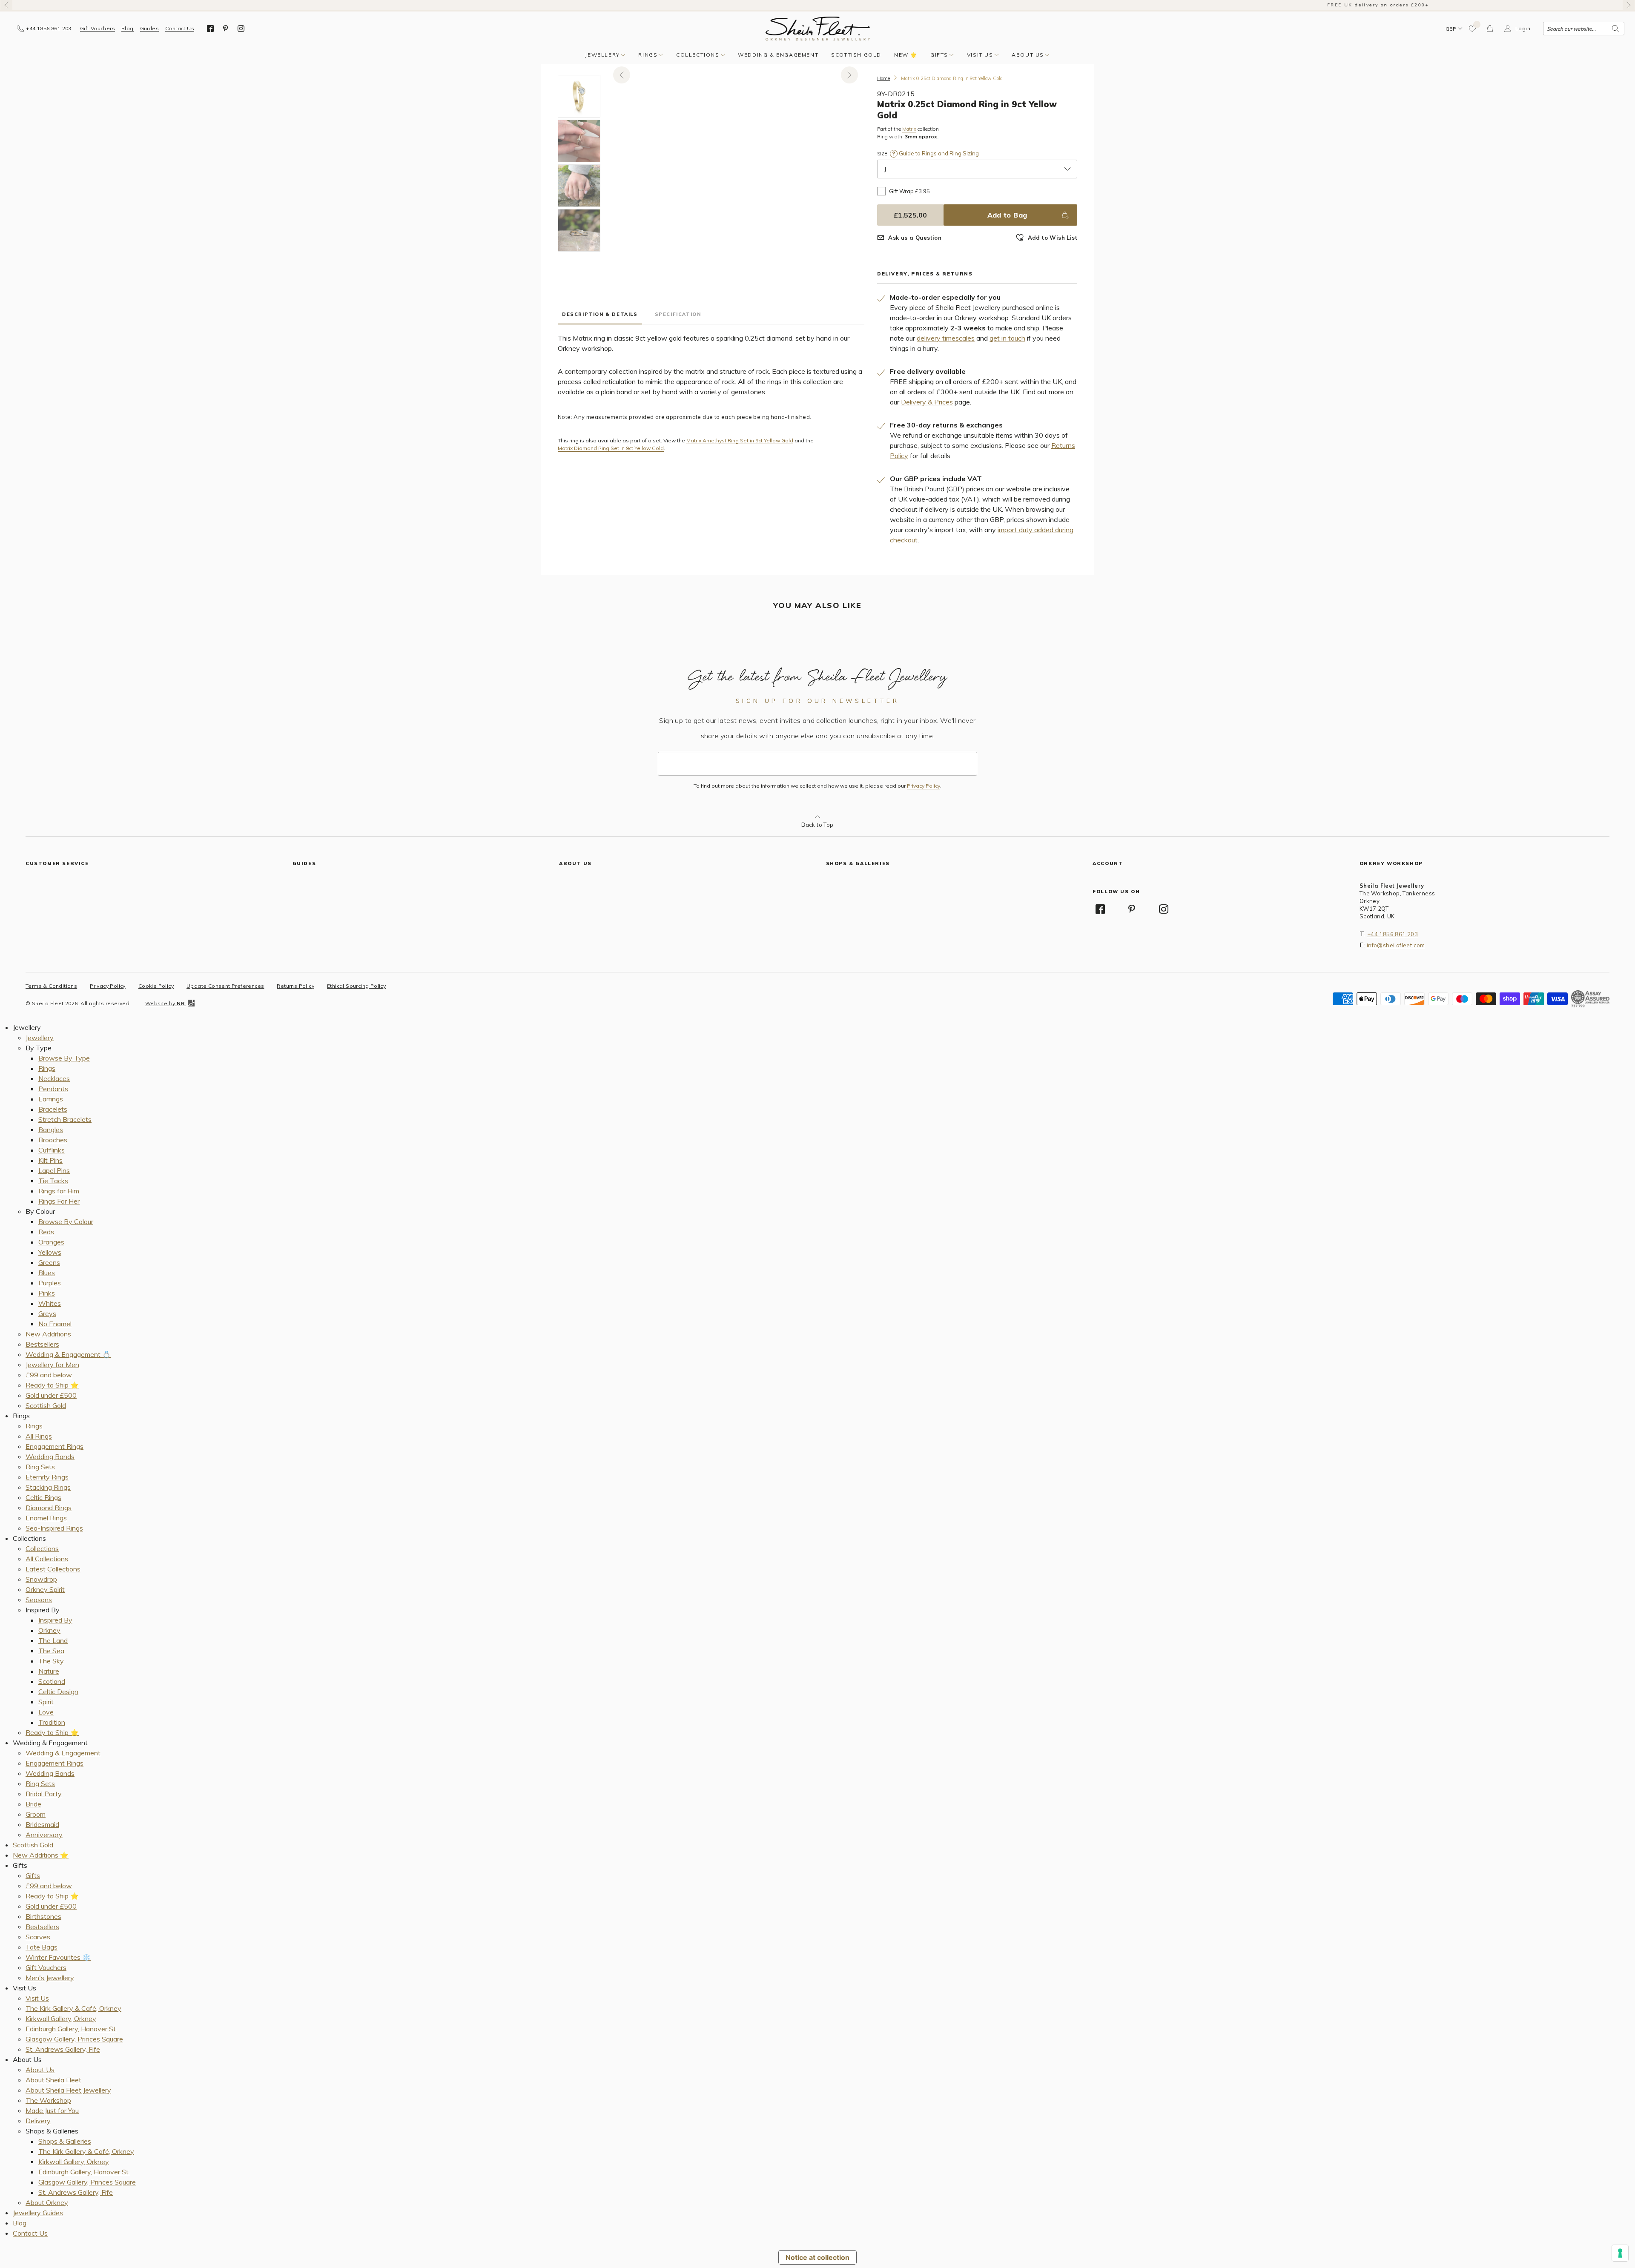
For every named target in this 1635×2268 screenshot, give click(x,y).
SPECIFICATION (678, 314)
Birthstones (43, 1916)
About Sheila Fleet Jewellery (68, 2090)
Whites (50, 1303)
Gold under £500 (51, 1395)
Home (883, 78)
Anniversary (44, 1835)
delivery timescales (946, 338)
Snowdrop (41, 1579)
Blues (47, 1273)
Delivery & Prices (927, 402)
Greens (49, 1262)
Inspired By (55, 1620)
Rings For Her (59, 1201)
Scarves (38, 1937)
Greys (47, 1313)
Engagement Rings (54, 1446)
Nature (49, 1671)
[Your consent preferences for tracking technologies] (1620, 2253)
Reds (46, 1232)
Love (46, 1712)
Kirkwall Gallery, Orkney (61, 2019)
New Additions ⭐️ (41, 1855)
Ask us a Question (915, 238)
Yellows (50, 1252)
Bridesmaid (42, 1824)
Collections (698, 55)
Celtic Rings (43, 1497)
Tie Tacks (53, 1181)
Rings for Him (59, 1191)
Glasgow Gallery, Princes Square (74, 2039)
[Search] (1615, 29)
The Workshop (48, 2100)
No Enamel (55, 1324)
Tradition (52, 1722)
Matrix (909, 129)
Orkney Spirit (45, 1589)
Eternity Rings (47, 1477)
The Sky (51, 1661)
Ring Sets (40, 1467)
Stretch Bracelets (65, 1119)
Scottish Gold (856, 55)
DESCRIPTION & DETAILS (600, 314)
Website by (165, 1003)
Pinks (47, 1293)
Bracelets (53, 1109)
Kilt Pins (50, 1160)
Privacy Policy (924, 786)
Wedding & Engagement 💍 (68, 1354)
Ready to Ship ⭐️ (52, 1385)
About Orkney (47, 2202)
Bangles (51, 1130)
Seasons (39, 1600)
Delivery (38, 2121)
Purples (50, 1283)
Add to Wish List (1053, 238)
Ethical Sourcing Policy (356, 986)
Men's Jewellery (50, 1978)
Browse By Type (64, 1058)
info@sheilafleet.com (1396, 945)
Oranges (51, 1242)
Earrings (51, 1099)
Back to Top (817, 825)
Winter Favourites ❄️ (58, 1957)
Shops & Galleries (65, 2141)
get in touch (1007, 338)
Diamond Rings (49, 1508)
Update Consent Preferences (225, 986)
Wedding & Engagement (778, 55)
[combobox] (1584, 29)
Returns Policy (295, 986)
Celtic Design (58, 1692)
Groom (36, 1814)
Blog (128, 29)
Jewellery (602, 55)
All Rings (39, 1436)
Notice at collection (817, 2257)
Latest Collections (53, 1569)
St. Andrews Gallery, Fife (63, 2049)
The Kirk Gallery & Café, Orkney (73, 2008)
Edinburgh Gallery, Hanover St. (71, 2029)
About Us (1028, 55)
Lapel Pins (54, 1170)
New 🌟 (906, 55)
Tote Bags (42, 1947)
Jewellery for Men (52, 1365)
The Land (53, 1640)
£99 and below (49, 1375)
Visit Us (980, 55)
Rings (648, 55)
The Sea (51, 1651)
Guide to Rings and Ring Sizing (938, 153)
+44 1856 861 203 (1393, 934)
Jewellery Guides (38, 2213)
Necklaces (54, 1078)
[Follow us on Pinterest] (226, 29)
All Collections (47, 1559)
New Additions (48, 1334)
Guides (149, 29)
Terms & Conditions (51, 986)
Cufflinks (52, 1150)
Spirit (46, 1702)
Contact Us (180, 29)
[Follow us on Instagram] (241, 29)
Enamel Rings (46, 1518)
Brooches (53, 1140)
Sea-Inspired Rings (54, 1528)
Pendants (53, 1089)
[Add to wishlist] (1473, 29)
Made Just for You (52, 2110)
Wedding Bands (50, 1457)
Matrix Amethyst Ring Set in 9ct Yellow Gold (740, 441)
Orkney (49, 1630)
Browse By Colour (66, 1221)
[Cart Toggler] (1490, 29)
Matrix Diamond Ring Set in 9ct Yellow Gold (611, 448)
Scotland (52, 1681)
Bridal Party (44, 1794)
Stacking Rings (48, 1487)
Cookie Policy (156, 986)
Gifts (939, 55)
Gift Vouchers (98, 29)
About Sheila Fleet (53, 2080)
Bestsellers (42, 1344)
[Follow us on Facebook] (210, 29)
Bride (33, 1804)
